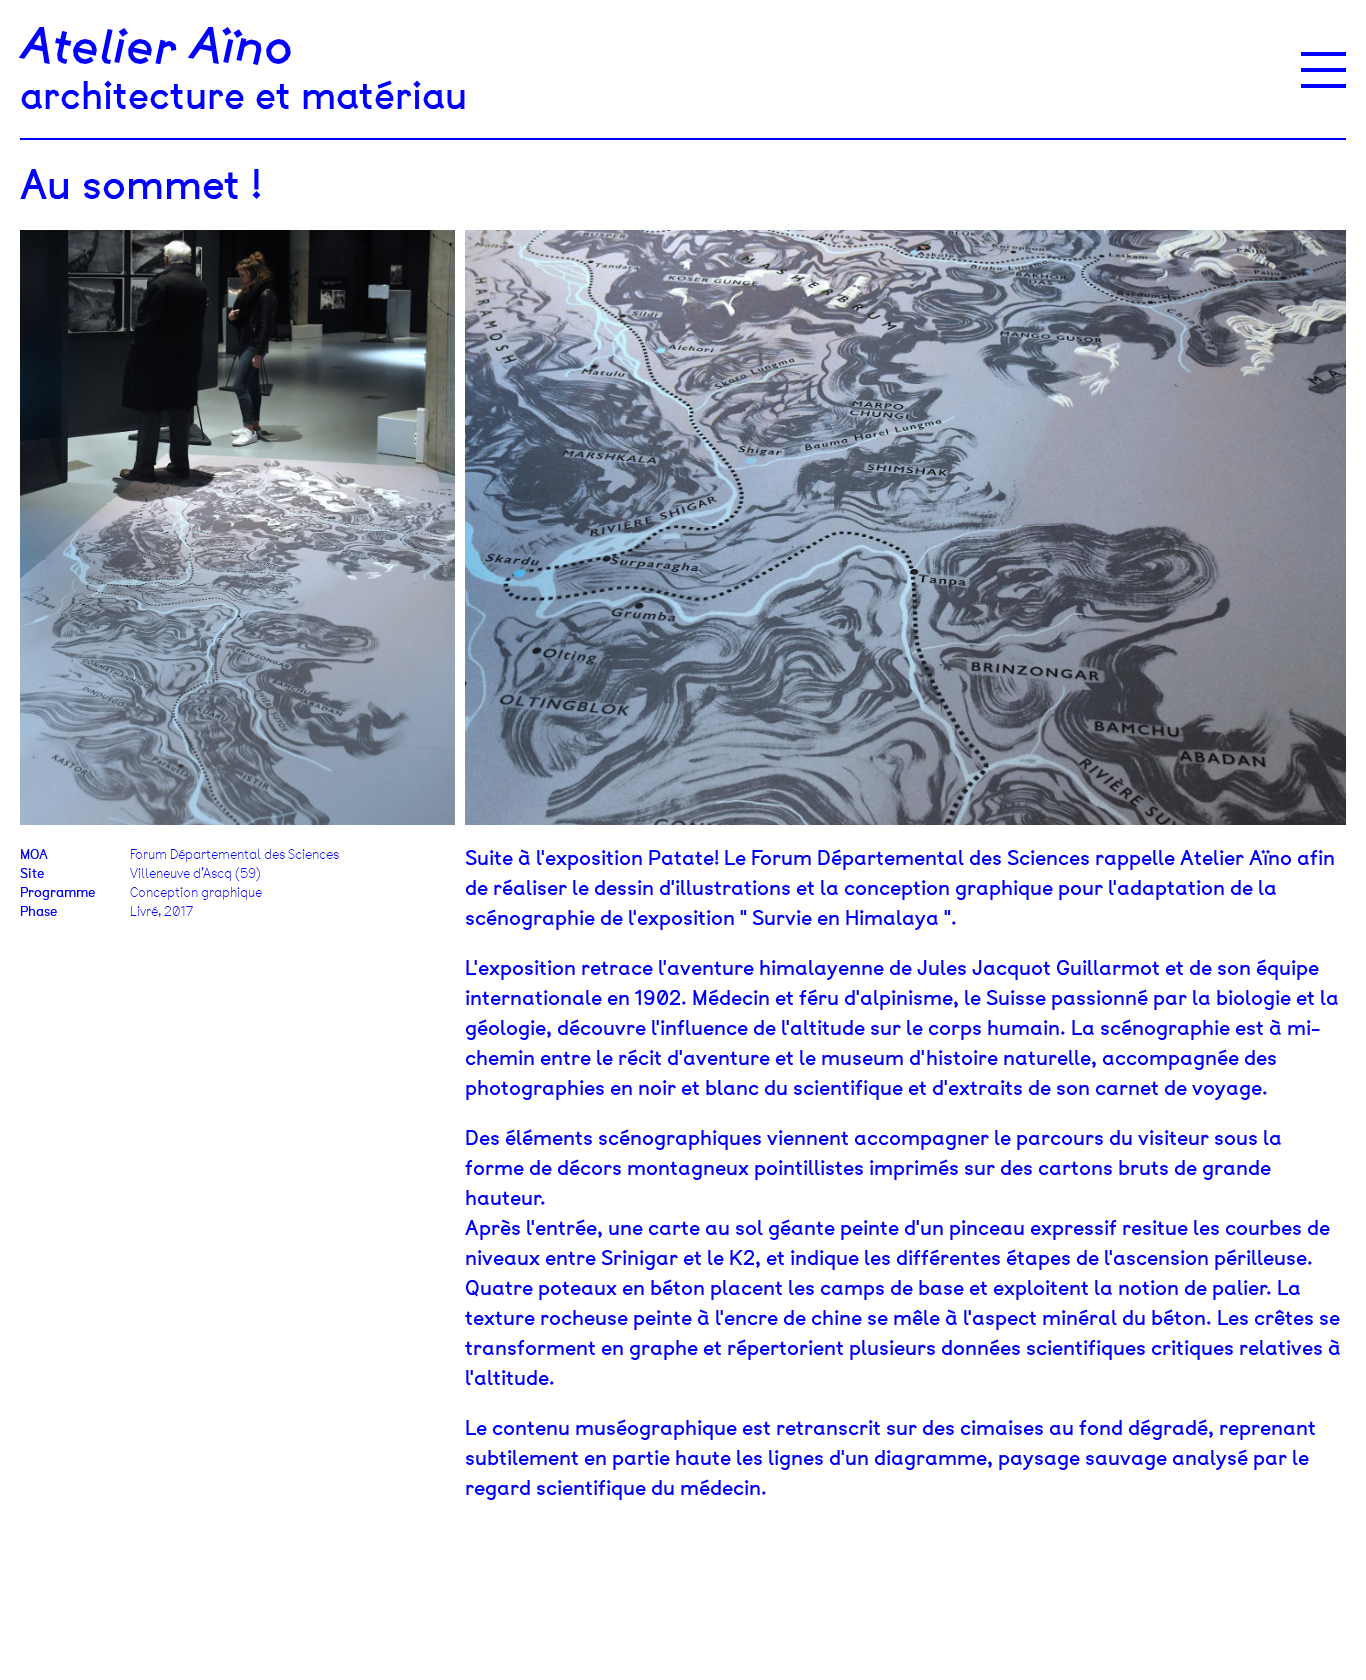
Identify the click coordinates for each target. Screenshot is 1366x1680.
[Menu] (1323, 70)
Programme (57, 892)
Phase (38, 911)
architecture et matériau (243, 96)
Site (32, 873)
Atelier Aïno (156, 48)
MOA (34, 854)
